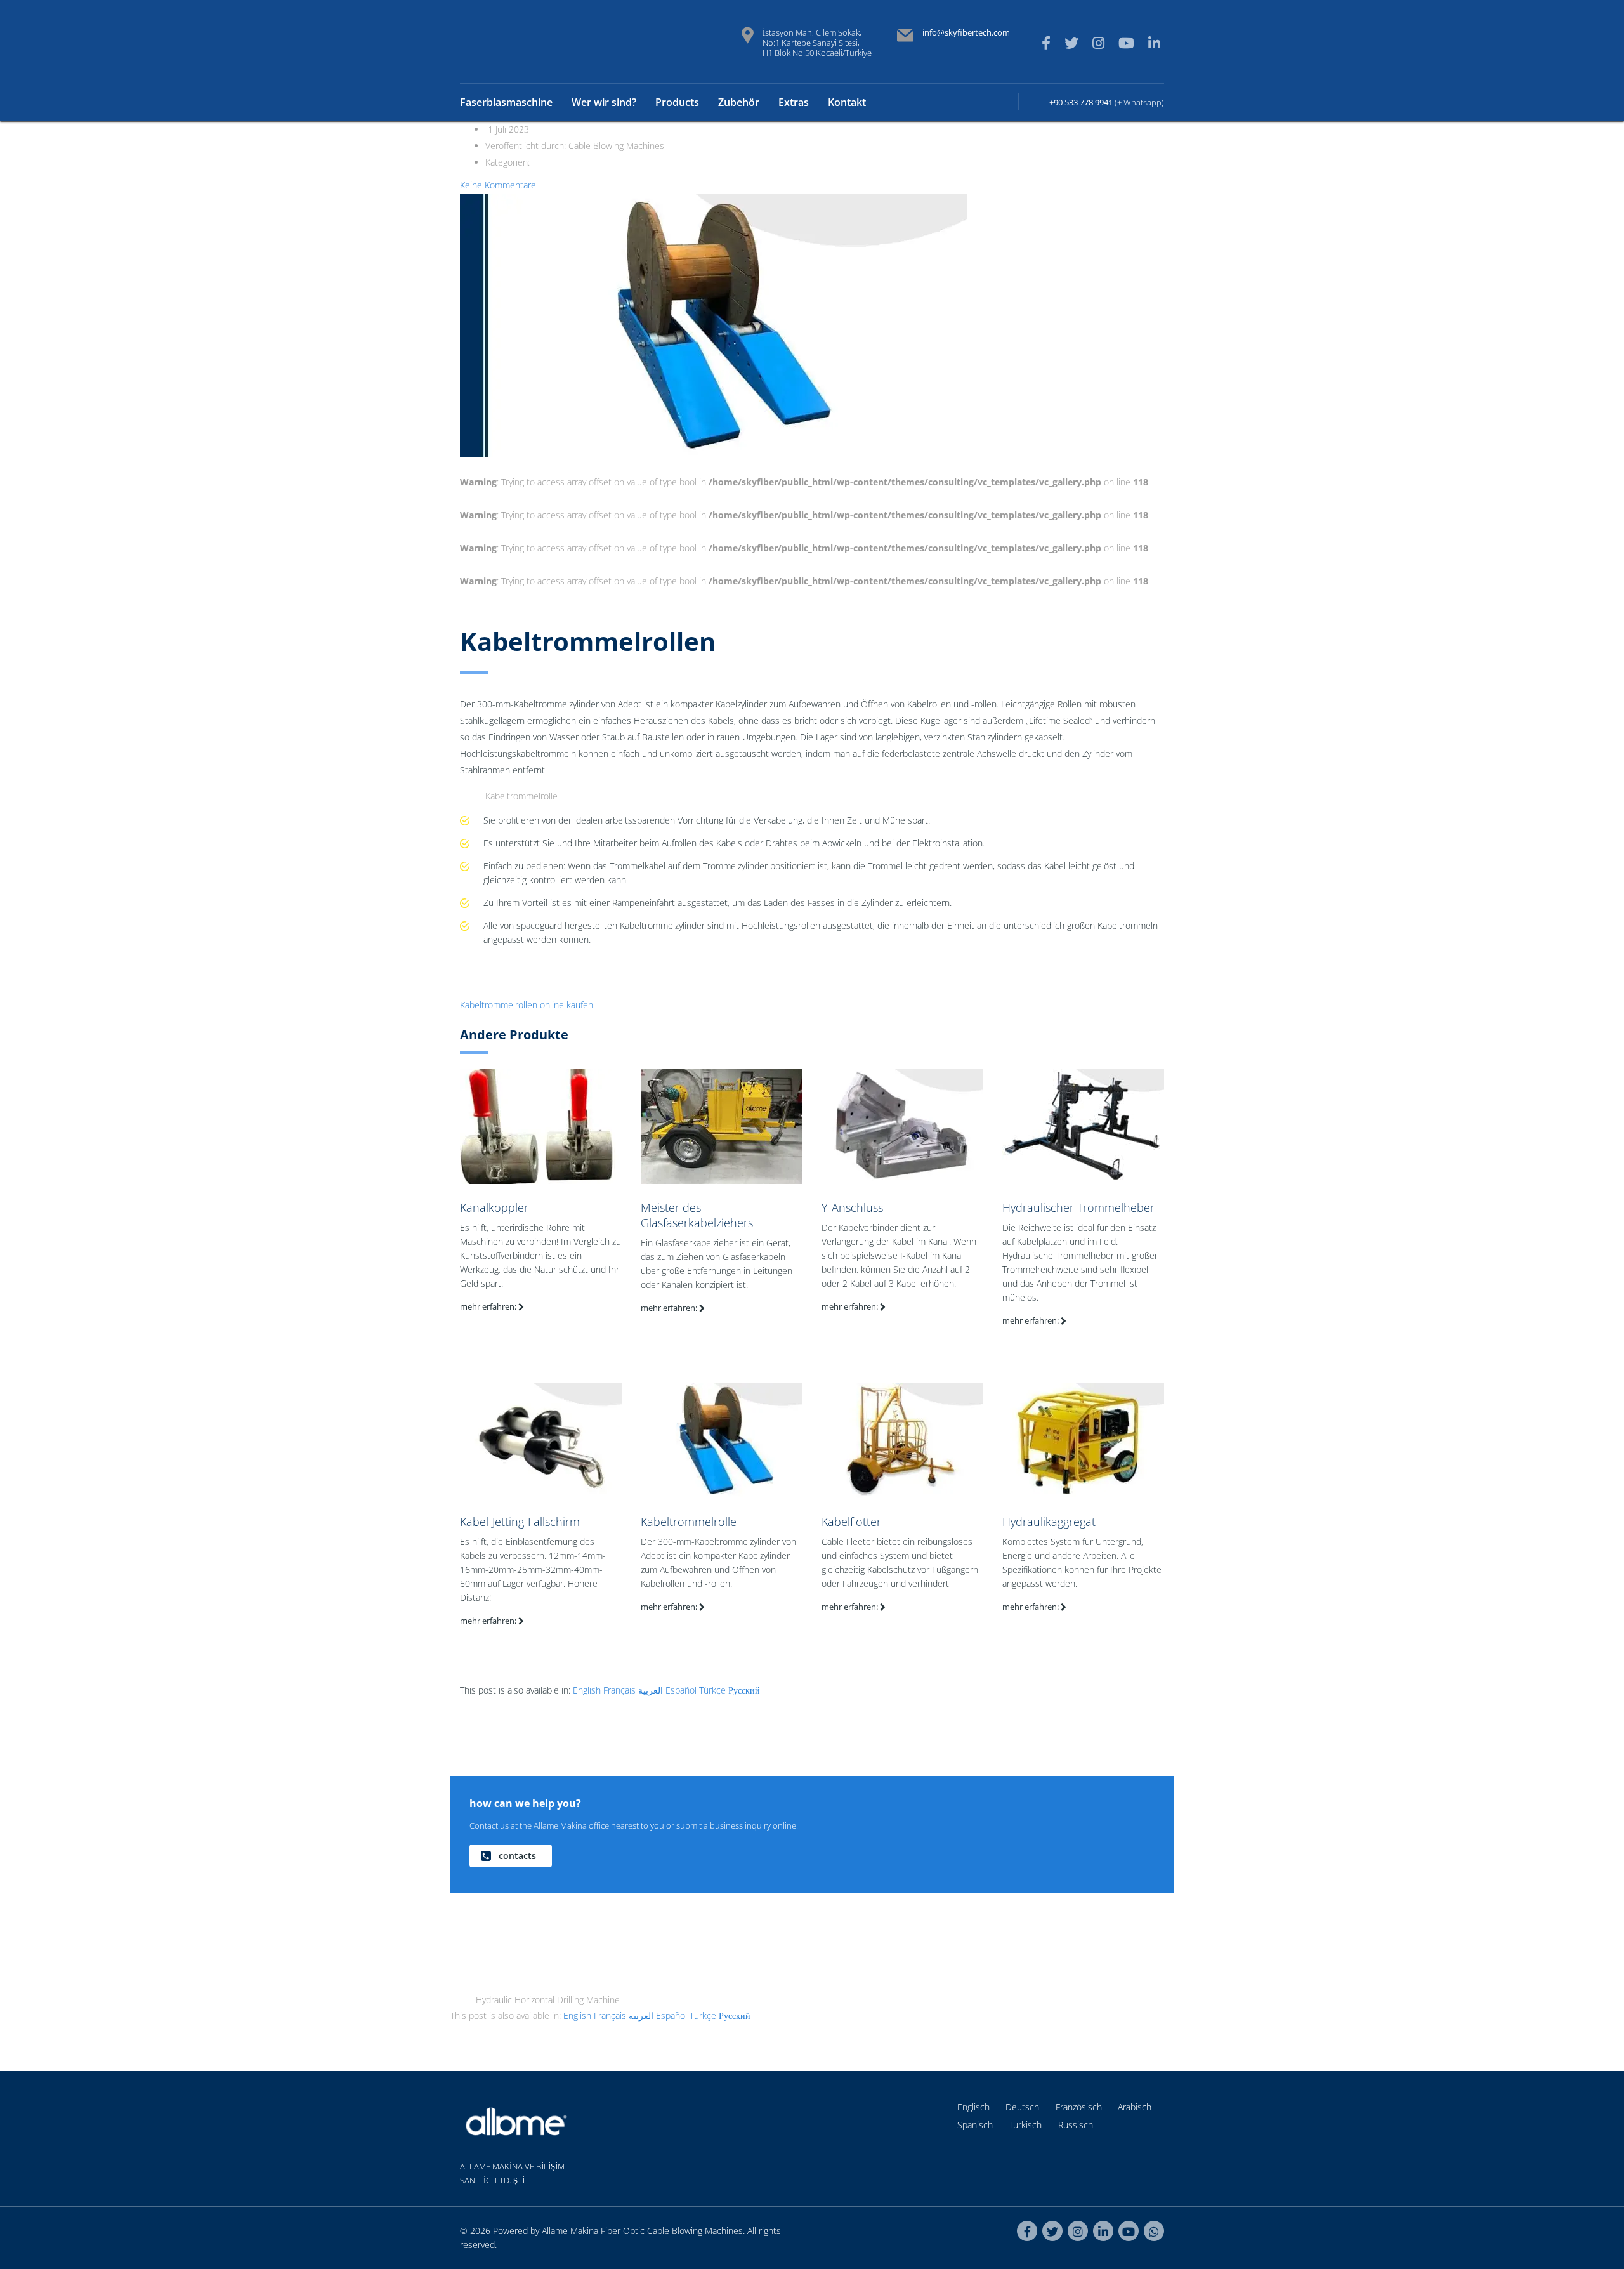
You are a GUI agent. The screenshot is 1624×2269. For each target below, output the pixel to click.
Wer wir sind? (604, 102)
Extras (794, 102)
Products (677, 102)
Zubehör (739, 102)
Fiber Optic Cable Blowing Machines (672, 2231)
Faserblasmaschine (506, 102)
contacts (517, 1856)
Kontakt (847, 102)
